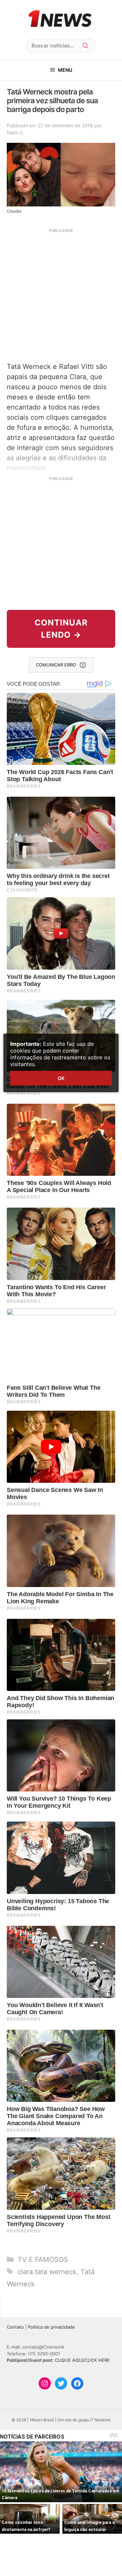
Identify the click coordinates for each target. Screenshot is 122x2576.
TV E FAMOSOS (43, 2260)
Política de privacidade (51, 2327)
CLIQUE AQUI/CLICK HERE (82, 2360)
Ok (61, 1078)
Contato (15, 2327)
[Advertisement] (61, 294)
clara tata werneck (47, 2272)
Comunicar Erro (56, 665)
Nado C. (15, 133)
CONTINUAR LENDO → (61, 629)
